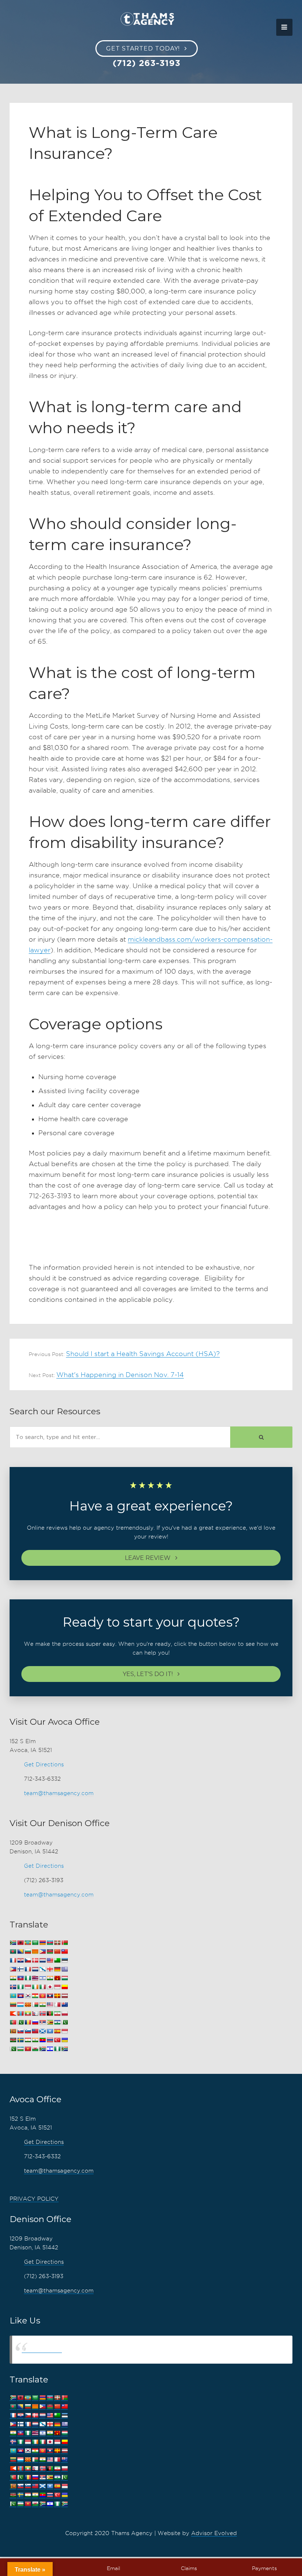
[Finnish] (20, 1969)
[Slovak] (20, 2031)
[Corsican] (13, 1960)
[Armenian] (42, 1943)
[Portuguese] (13, 2022)
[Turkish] (57, 2040)
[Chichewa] (50, 1952)
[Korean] (28, 1996)
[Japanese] (50, 1987)
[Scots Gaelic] (42, 2031)
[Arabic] (35, 1943)
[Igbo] (20, 1987)
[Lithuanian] (13, 2005)
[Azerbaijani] (50, 1943)
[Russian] (35, 2022)
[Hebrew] (42, 1978)
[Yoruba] (57, 2049)
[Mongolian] (20, 2014)
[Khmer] (20, 1996)
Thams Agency (42, 2349)
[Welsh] (35, 2049)
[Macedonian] (28, 2005)
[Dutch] (42, 1960)
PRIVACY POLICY (34, 2199)
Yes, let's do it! (148, 1674)
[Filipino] (13, 1969)
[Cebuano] (42, 1952)
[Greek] (64, 1969)
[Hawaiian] (35, 1978)
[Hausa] (28, 1978)
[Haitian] (20, 1978)
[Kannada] (64, 1987)
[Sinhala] (13, 2031)
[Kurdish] (35, 1996)
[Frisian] (35, 1969)
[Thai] (50, 2040)
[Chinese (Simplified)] (57, 1952)
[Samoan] (35, 2031)
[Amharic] (28, 1943)
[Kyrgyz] (42, 1996)
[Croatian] (20, 1960)
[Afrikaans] (13, 1943)
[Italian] (42, 1987)
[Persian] (57, 2014)
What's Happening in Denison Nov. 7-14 (120, 1375)
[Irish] (35, 1987)
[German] (57, 1969)
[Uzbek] (20, 2049)
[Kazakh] (13, 1996)
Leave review (148, 1558)
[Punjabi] (20, 2022)
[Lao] (50, 1996)
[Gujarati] (13, 1978)
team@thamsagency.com (59, 1793)
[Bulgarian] (28, 1952)
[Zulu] (64, 2049)
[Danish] (35, 1960)
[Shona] (50, 2022)
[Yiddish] (50, 2049)
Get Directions (44, 1765)
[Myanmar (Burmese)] (28, 2014)
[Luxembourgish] (20, 2005)
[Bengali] (13, 1952)
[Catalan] (35, 1952)
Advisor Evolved (214, 2533)
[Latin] (57, 1996)
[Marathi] (13, 2014)
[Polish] (64, 2014)
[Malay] (50, 2005)
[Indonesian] (28, 1987)
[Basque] (57, 1943)
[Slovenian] (28, 2031)
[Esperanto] (57, 1960)
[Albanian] (20, 1943)
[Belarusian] (64, 1943)
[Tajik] (28, 2040)
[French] (28, 1969)
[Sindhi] (64, 2022)
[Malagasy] (35, 2005)
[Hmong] (57, 1978)
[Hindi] (50, 1978)
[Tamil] (35, 2040)
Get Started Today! (143, 48)
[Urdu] (13, 2049)
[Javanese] (57, 1987)
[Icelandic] (13, 1987)
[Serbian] (42, 2022)
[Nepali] (35, 2014)
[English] (50, 1960)
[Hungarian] (64, 1978)
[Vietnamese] (28, 2049)
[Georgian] (50, 1969)
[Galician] (42, 1969)
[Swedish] (20, 2040)
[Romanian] (28, 2022)
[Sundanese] (64, 2031)
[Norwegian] (42, 2014)
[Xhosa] (42, 2049)
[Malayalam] (42, 2005)
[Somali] (50, 2031)
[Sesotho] (57, 2022)
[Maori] (64, 2005)
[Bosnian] (20, 1952)
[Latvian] (64, 1996)
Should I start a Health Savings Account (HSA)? (143, 1354)
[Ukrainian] (64, 2040)
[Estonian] (64, 1960)
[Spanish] (57, 2031)
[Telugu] (42, 2040)
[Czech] (28, 1960)
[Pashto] (50, 2014)
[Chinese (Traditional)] (64, 1952)
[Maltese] (57, 2005)
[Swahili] (13, 2040)
